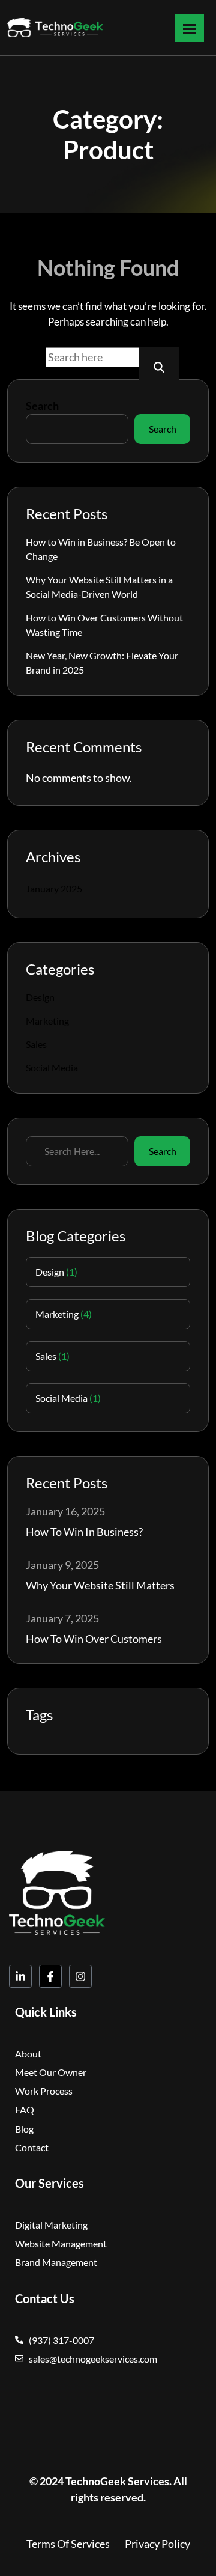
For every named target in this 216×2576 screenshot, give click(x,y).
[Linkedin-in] (20, 1976)
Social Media (52, 1067)
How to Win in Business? (84, 1532)
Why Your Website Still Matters (100, 1585)
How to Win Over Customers (94, 1639)
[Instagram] (80, 1976)
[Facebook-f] (50, 1976)
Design (40, 997)
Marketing (47, 1021)
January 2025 (54, 888)
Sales (36, 1044)
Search (42, 406)
